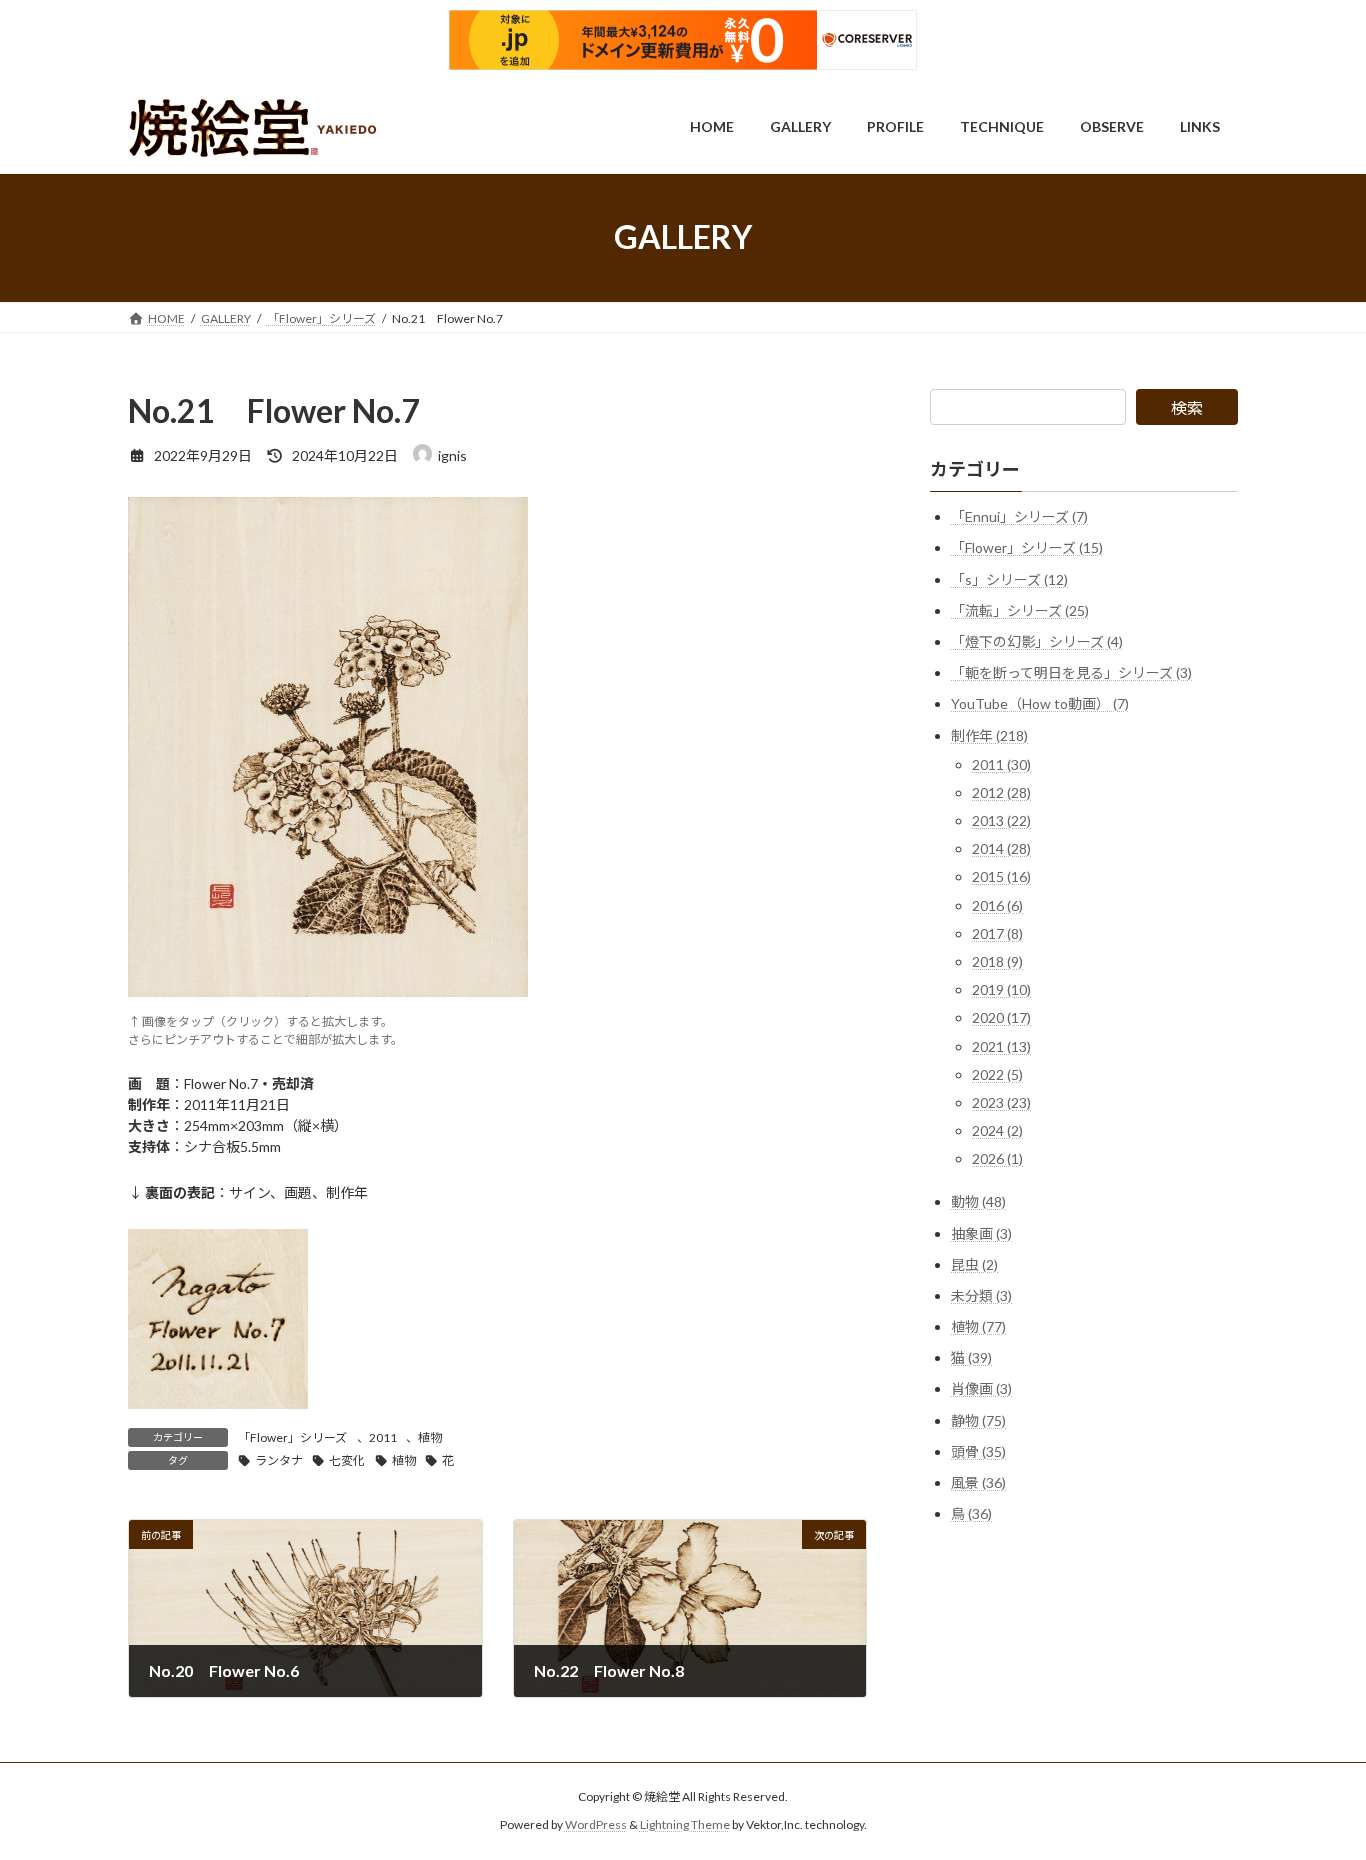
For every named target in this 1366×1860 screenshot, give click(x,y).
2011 (383, 1437)
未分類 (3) (981, 1294)
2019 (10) (1001, 989)
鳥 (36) (971, 1513)
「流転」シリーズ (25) (1020, 609)
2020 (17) (1001, 1017)
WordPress (596, 1825)
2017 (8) (997, 932)
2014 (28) (1001, 848)
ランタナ (279, 1460)
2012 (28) (1001, 791)
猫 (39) (971, 1357)
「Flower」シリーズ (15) (1027, 547)
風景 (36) (978, 1482)
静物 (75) (978, 1419)
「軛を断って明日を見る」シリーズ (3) (1071, 672)
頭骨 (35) (978, 1450)
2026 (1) (997, 1158)
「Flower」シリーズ (292, 1437)
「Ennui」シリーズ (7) (1019, 516)
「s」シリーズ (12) (1009, 578)
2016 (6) (997, 904)
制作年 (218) (989, 734)
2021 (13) (1001, 1045)
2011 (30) (1001, 763)
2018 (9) (997, 961)
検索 (1187, 407)
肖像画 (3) (981, 1388)
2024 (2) (997, 1130)
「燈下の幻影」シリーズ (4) (1037, 641)
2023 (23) (1001, 1102)
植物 (430, 1437)
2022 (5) (997, 1073)
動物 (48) (978, 1201)
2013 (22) (1001, 820)
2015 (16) (1001, 876)
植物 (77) (978, 1326)
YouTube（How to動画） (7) (1040, 703)
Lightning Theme (685, 1825)
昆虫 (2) (974, 1263)
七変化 (347, 1460)
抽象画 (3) (981, 1232)
